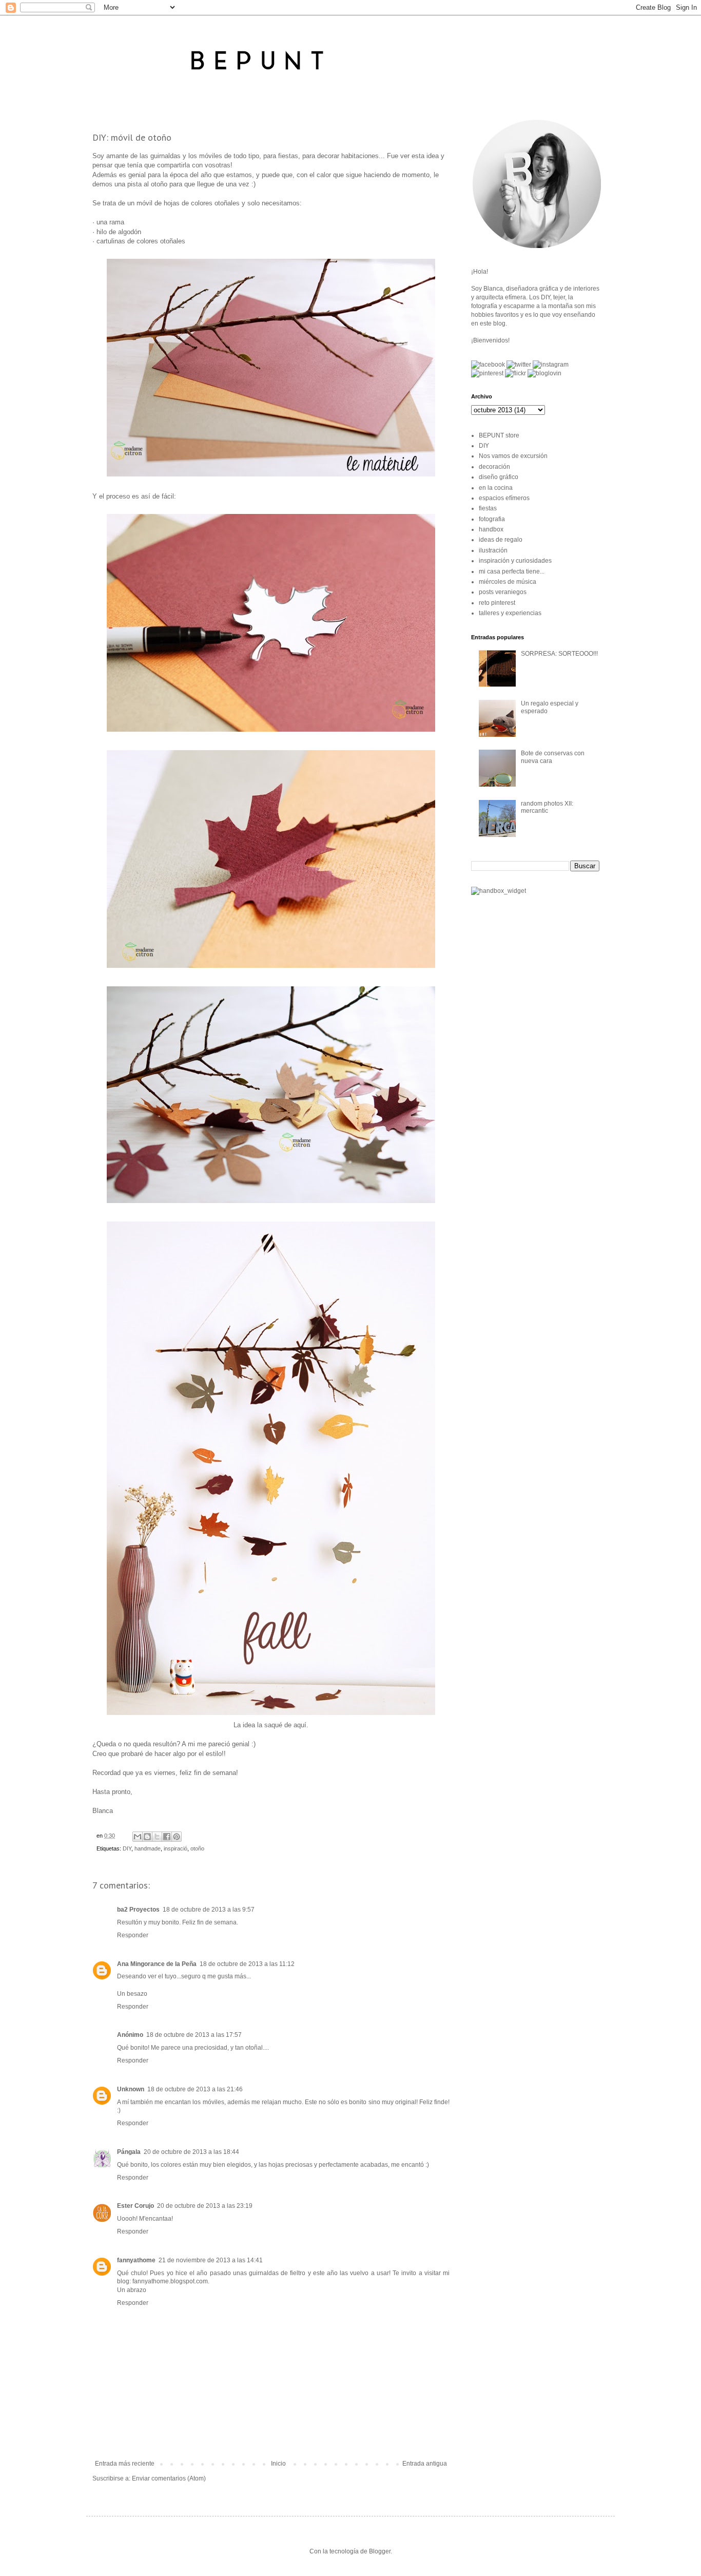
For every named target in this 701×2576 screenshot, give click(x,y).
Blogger (380, 2551)
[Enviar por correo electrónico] (138, 1837)
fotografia (492, 519)
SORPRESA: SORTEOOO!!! (559, 654)
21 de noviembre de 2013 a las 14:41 (211, 2260)
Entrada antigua (425, 2464)
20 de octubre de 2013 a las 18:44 (191, 2152)
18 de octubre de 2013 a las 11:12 (247, 1964)
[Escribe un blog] (147, 1837)
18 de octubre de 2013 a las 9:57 (209, 1910)
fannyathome (136, 2260)
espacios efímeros (504, 498)
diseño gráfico (499, 477)
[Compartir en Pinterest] (177, 1837)
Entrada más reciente (125, 2464)
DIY (127, 1848)
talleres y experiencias (510, 613)
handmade (148, 1848)
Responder (133, 1935)
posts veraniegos (503, 592)
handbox (491, 529)
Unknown (131, 2089)
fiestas (488, 508)
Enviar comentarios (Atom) (169, 2478)
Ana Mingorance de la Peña (157, 1964)
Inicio (278, 2464)
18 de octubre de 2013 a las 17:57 (194, 2035)
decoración (494, 467)
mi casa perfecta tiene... (512, 571)
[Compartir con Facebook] (167, 1837)
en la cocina (496, 488)
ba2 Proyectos (138, 1910)
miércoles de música (508, 582)
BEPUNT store (499, 435)
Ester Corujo (135, 2206)
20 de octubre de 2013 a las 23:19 (205, 2206)
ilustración (493, 550)
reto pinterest (497, 603)
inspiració (176, 1848)
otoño (197, 1848)
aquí (300, 1725)
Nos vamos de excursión (513, 456)
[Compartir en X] (157, 1837)
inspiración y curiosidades (515, 561)
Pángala (129, 2152)
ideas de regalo (501, 540)
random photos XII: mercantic (547, 807)
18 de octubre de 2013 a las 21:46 (195, 2089)
